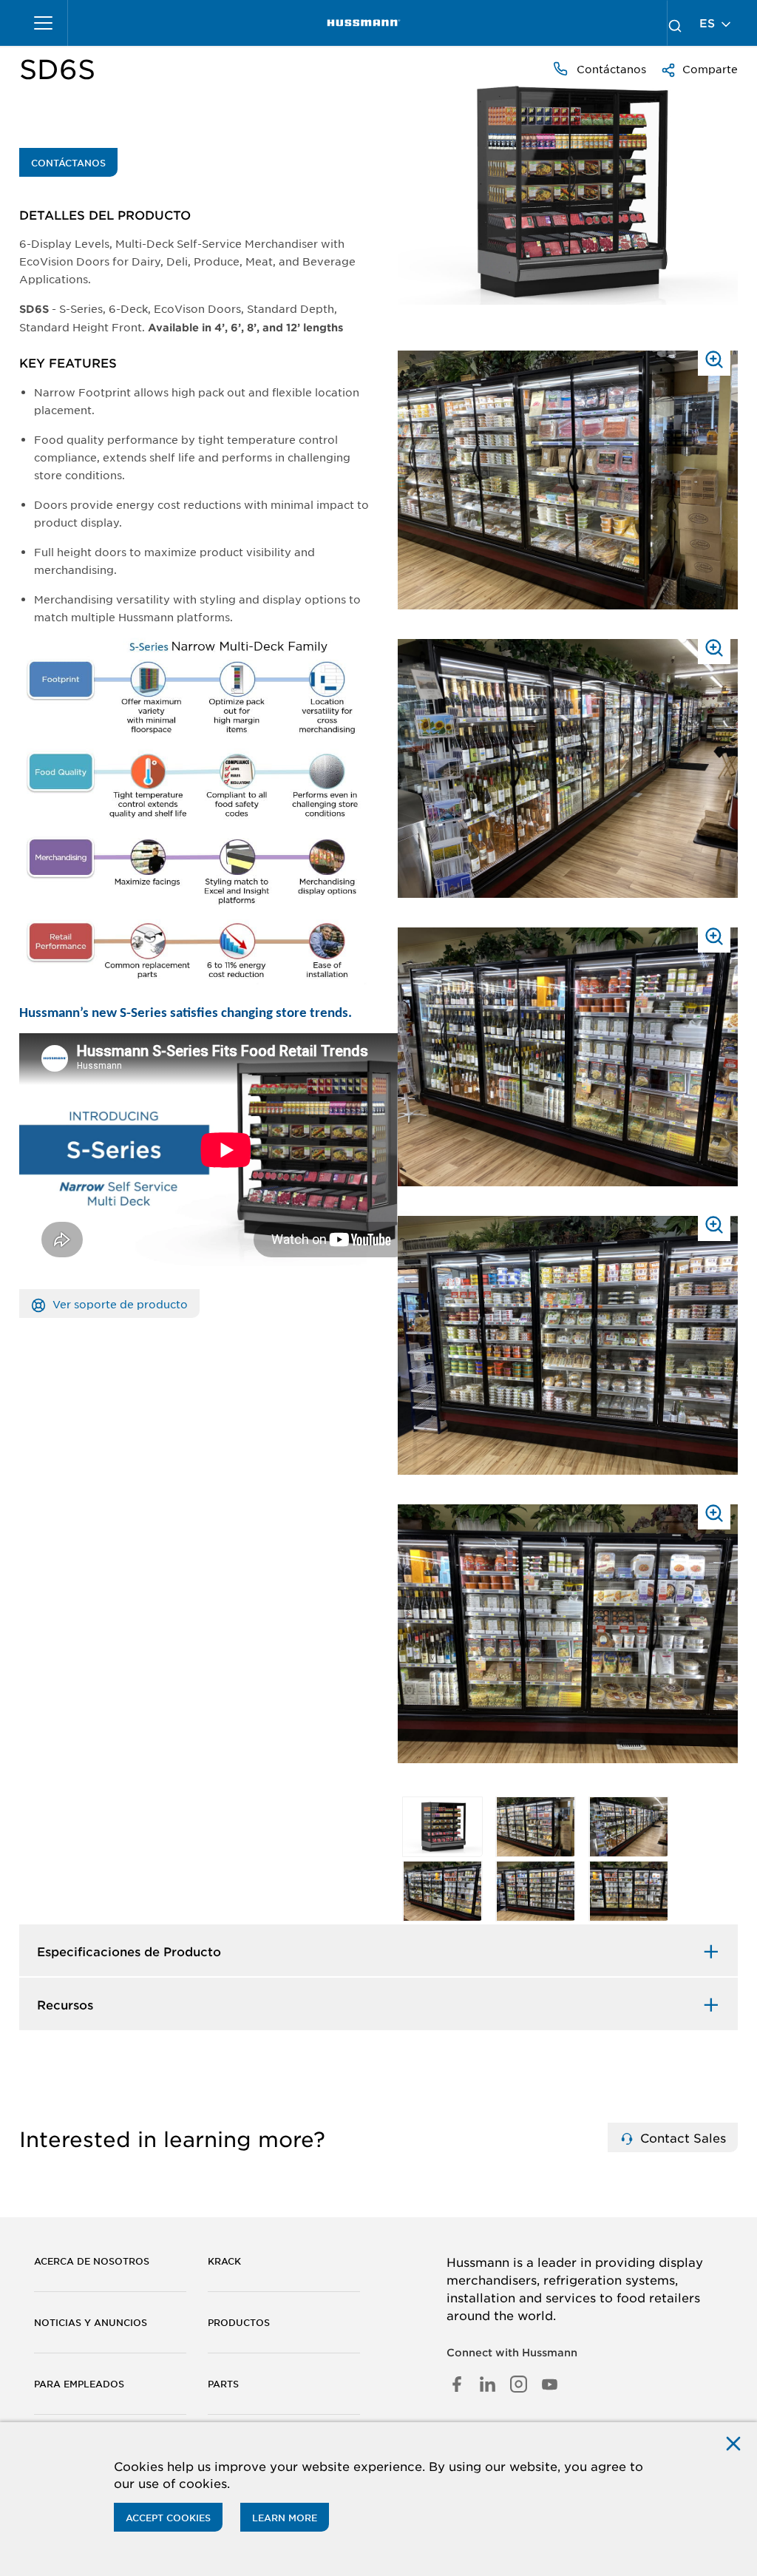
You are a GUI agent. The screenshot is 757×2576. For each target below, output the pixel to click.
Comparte (709, 69)
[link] (364, 23)
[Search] (675, 23)
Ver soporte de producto (119, 1304)
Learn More (285, 2518)
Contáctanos (610, 69)
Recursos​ (65, 2004)
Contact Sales (681, 2137)
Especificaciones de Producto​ (129, 1951)
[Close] (733, 2443)
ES (709, 23)
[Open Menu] (44, 23)
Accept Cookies (168, 2518)
